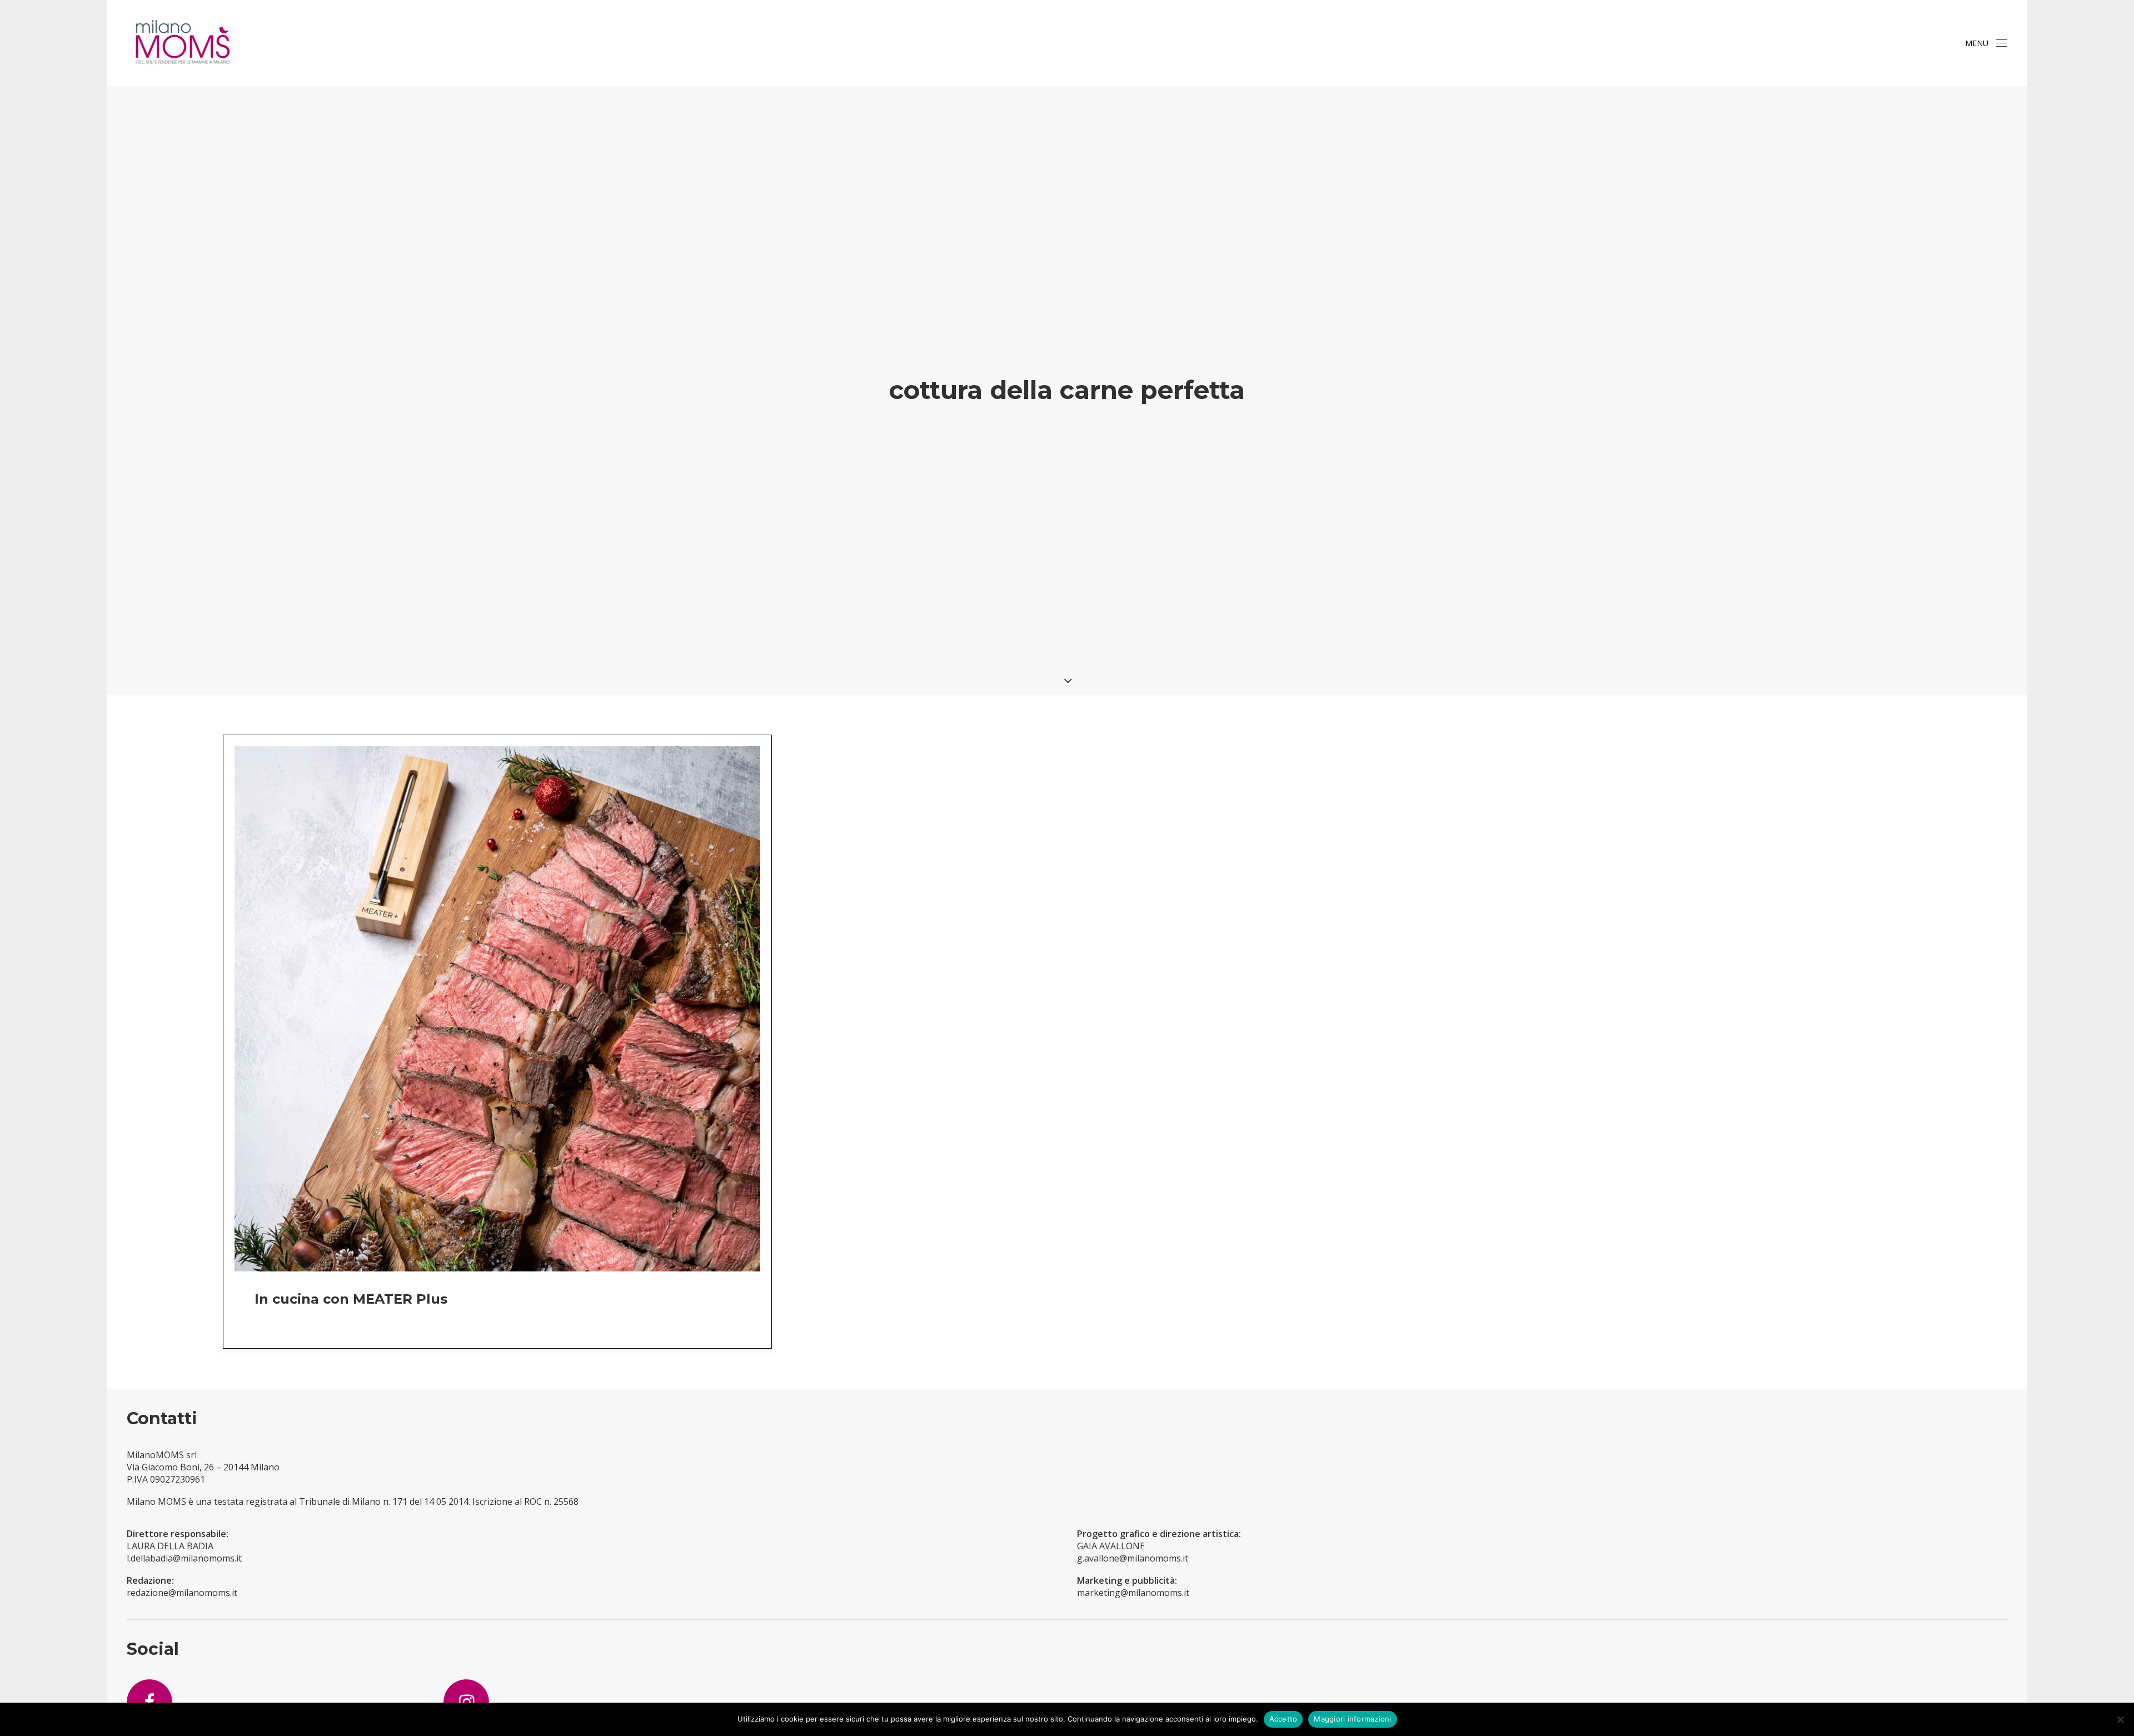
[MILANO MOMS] (182, 43)
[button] (2002, 43)
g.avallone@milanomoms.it (1133, 1558)
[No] (2120, 1719)
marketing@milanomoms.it (1133, 1593)
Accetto (1283, 1719)
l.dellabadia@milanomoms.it (184, 1558)
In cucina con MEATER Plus (351, 1299)
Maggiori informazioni (1352, 1719)
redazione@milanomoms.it (182, 1593)
